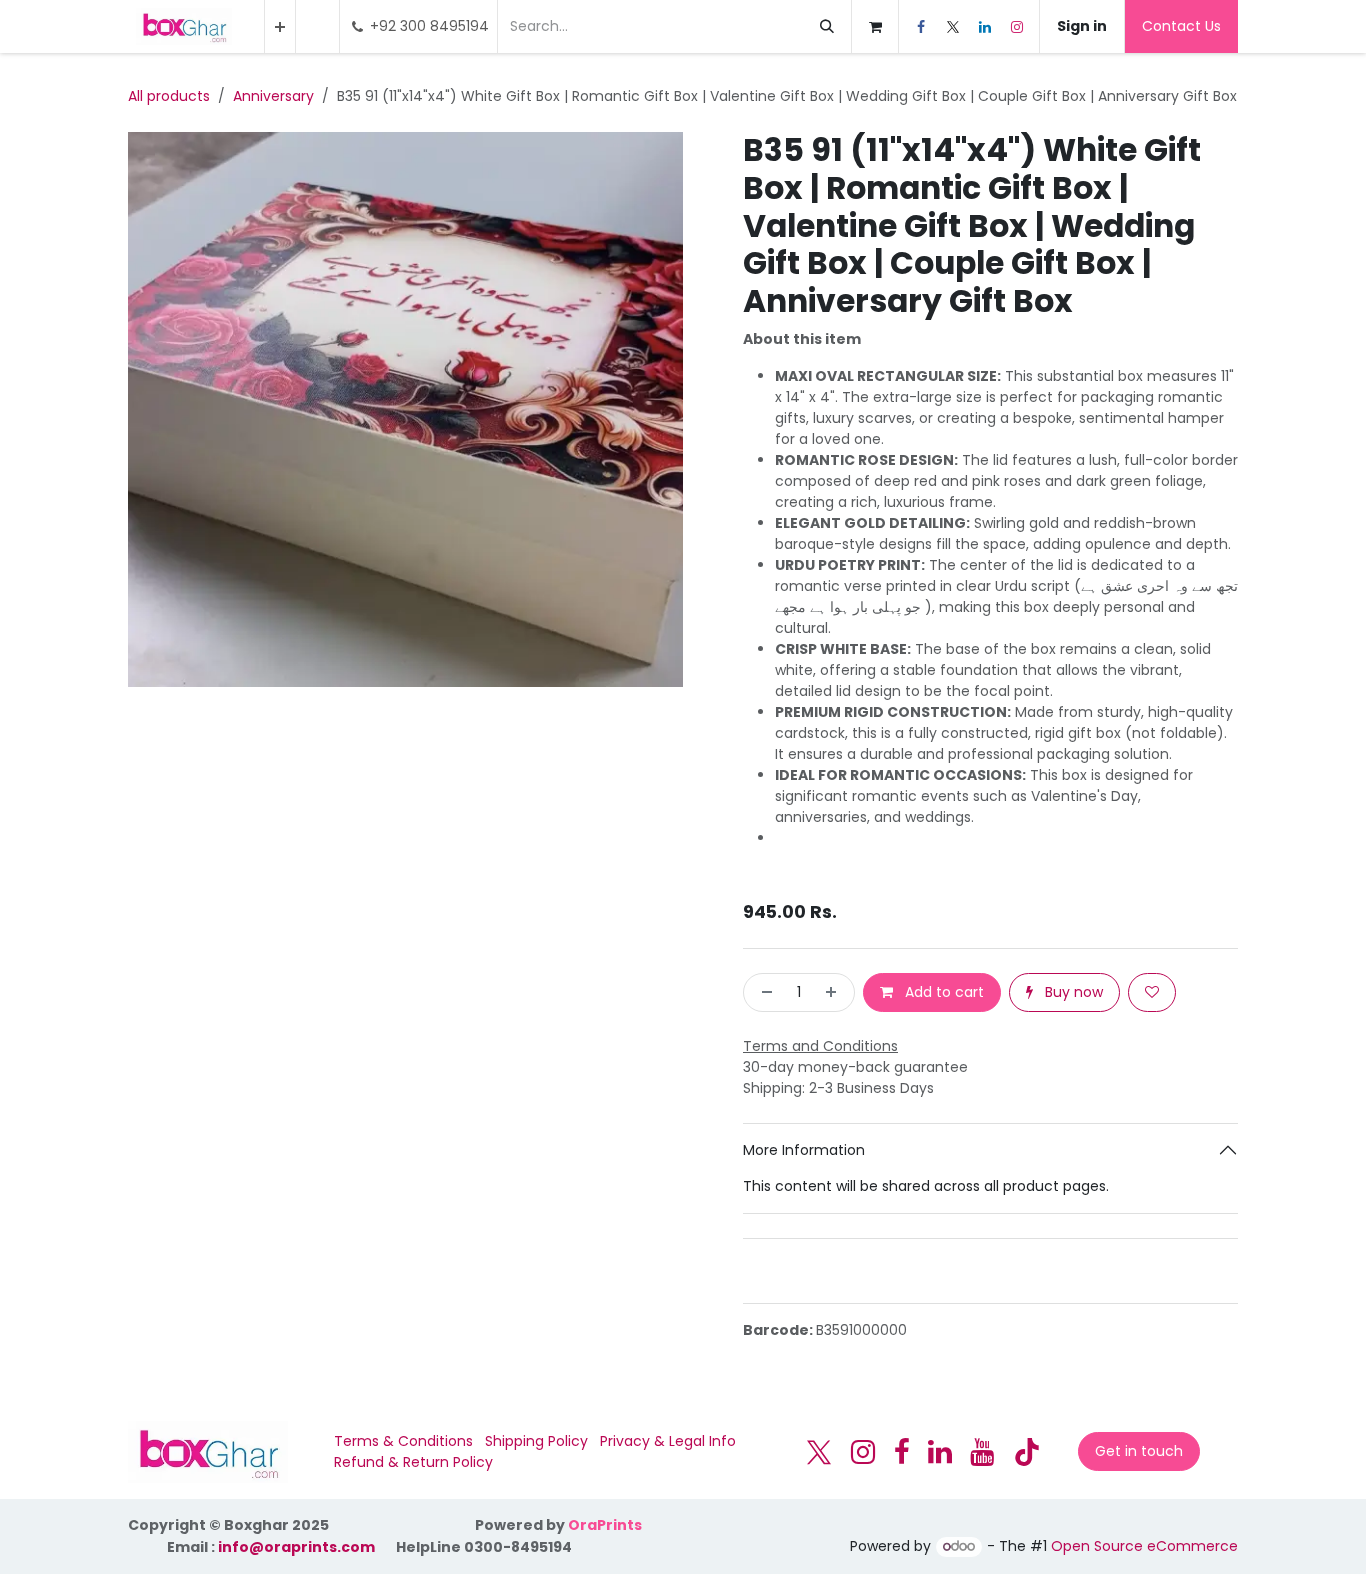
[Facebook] (921, 27)
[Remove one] (763, 992)
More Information (804, 1150)
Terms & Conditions (403, 1441)
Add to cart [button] (942, 992)
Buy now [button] (1072, 992)
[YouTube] (982, 1452)
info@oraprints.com (296, 1547)
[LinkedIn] (985, 27)
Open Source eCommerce (1144, 1546)
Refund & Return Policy (413, 1462)
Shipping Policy (536, 1441)
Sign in (1082, 26)
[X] (953, 27)
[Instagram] (1017, 27)
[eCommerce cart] (875, 26)
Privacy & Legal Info (668, 1441)
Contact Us (1181, 26)
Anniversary (273, 96)
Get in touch (1139, 1451)
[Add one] (835, 992)
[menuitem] (280, 26)
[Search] (827, 26)
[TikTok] (1027, 1452)
